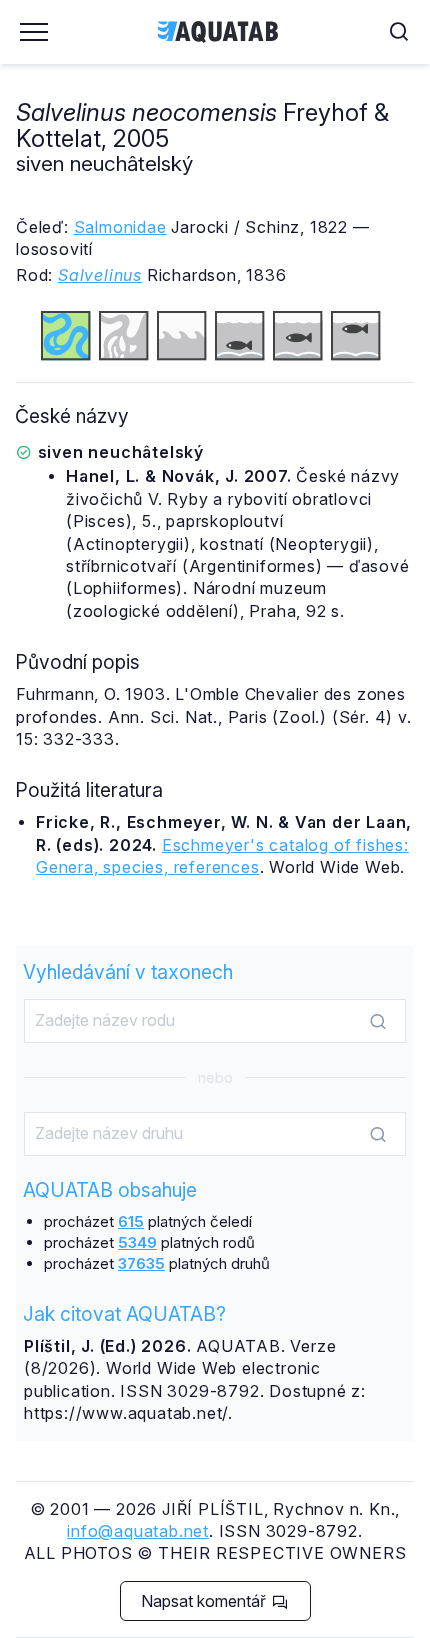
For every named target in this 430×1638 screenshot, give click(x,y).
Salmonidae (120, 227)
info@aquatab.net (138, 1531)
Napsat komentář (205, 1601)
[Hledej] (378, 1022)
